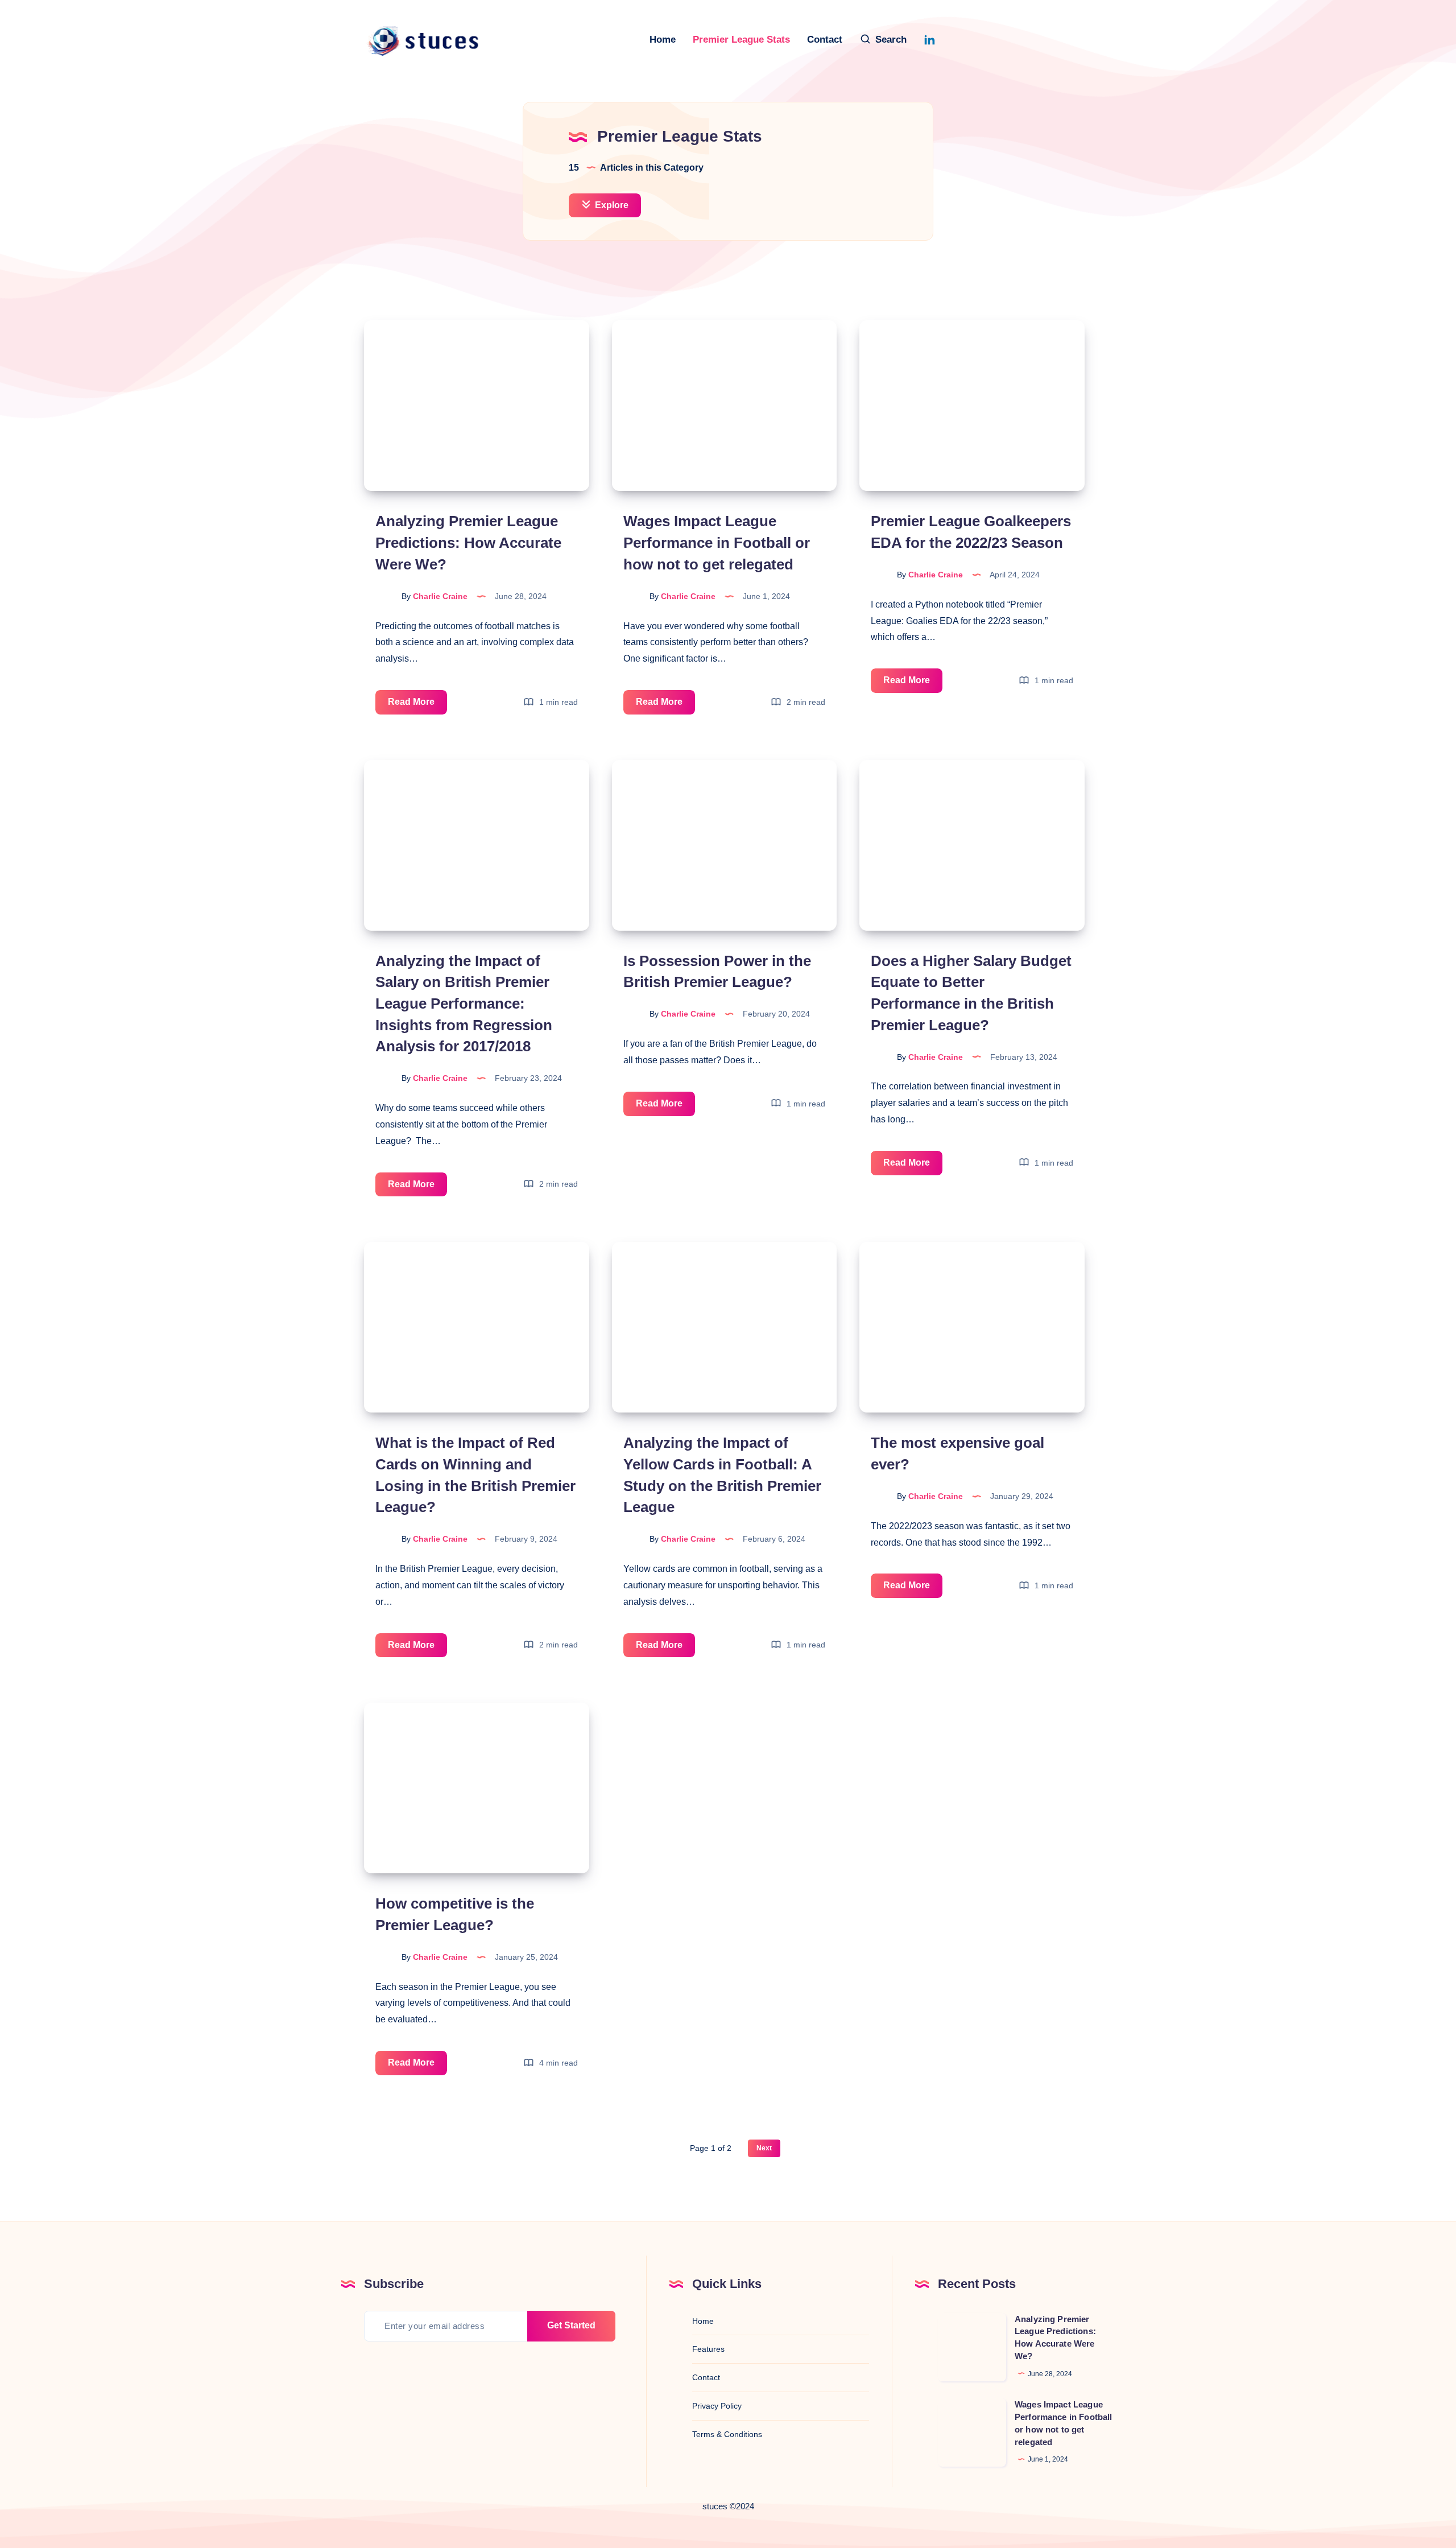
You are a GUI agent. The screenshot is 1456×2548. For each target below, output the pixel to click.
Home (663, 40)
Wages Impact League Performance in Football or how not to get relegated (717, 542)
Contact (825, 40)
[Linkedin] (929, 39)
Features (708, 2349)
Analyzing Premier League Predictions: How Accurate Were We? (468, 542)
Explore (611, 205)
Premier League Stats (741, 40)
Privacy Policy (717, 2406)
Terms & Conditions (727, 2434)
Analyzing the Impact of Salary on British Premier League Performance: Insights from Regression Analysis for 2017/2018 (464, 1004)
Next (764, 2148)
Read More (417, 705)
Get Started (571, 2325)
